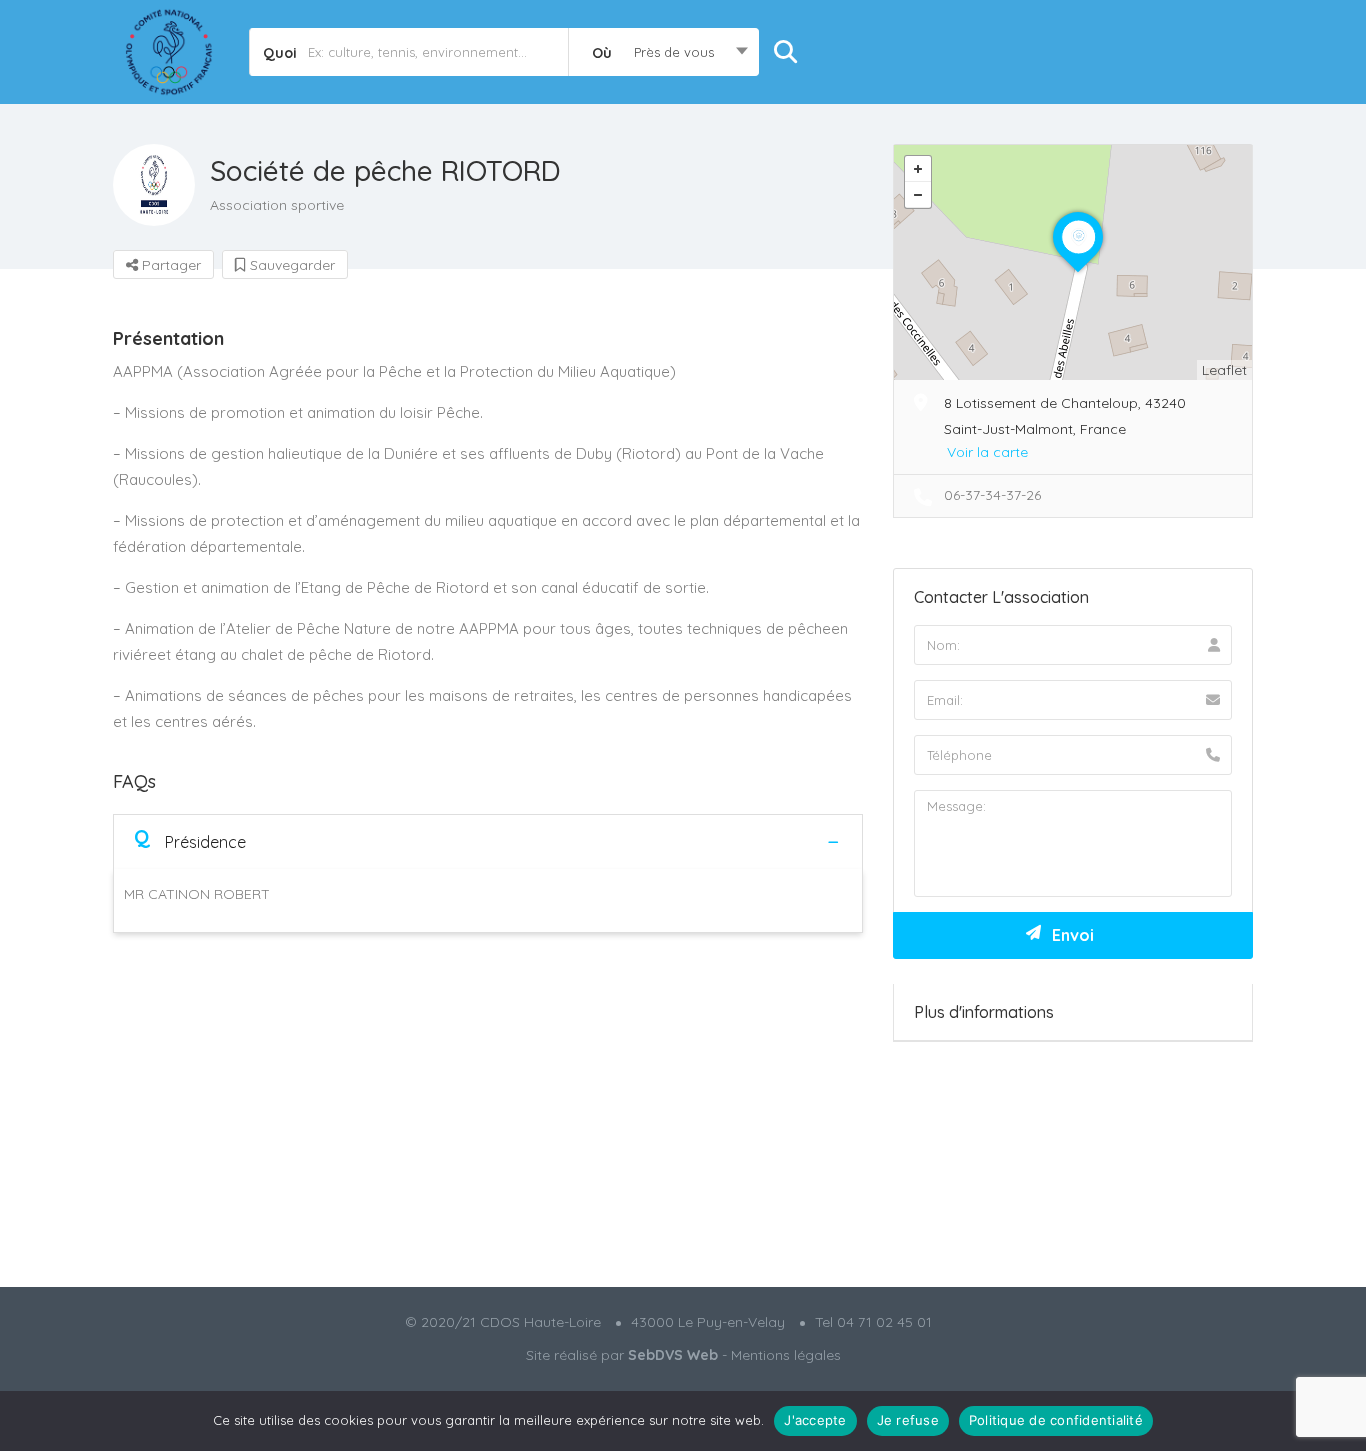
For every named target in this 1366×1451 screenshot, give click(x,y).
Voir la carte (987, 452)
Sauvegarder (290, 265)
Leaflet (1224, 370)
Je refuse (908, 1420)
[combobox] (663, 52)
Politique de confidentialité (1056, 1420)
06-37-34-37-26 (992, 495)
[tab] (488, 841)
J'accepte (815, 1420)
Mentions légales (786, 1355)
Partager (169, 265)
